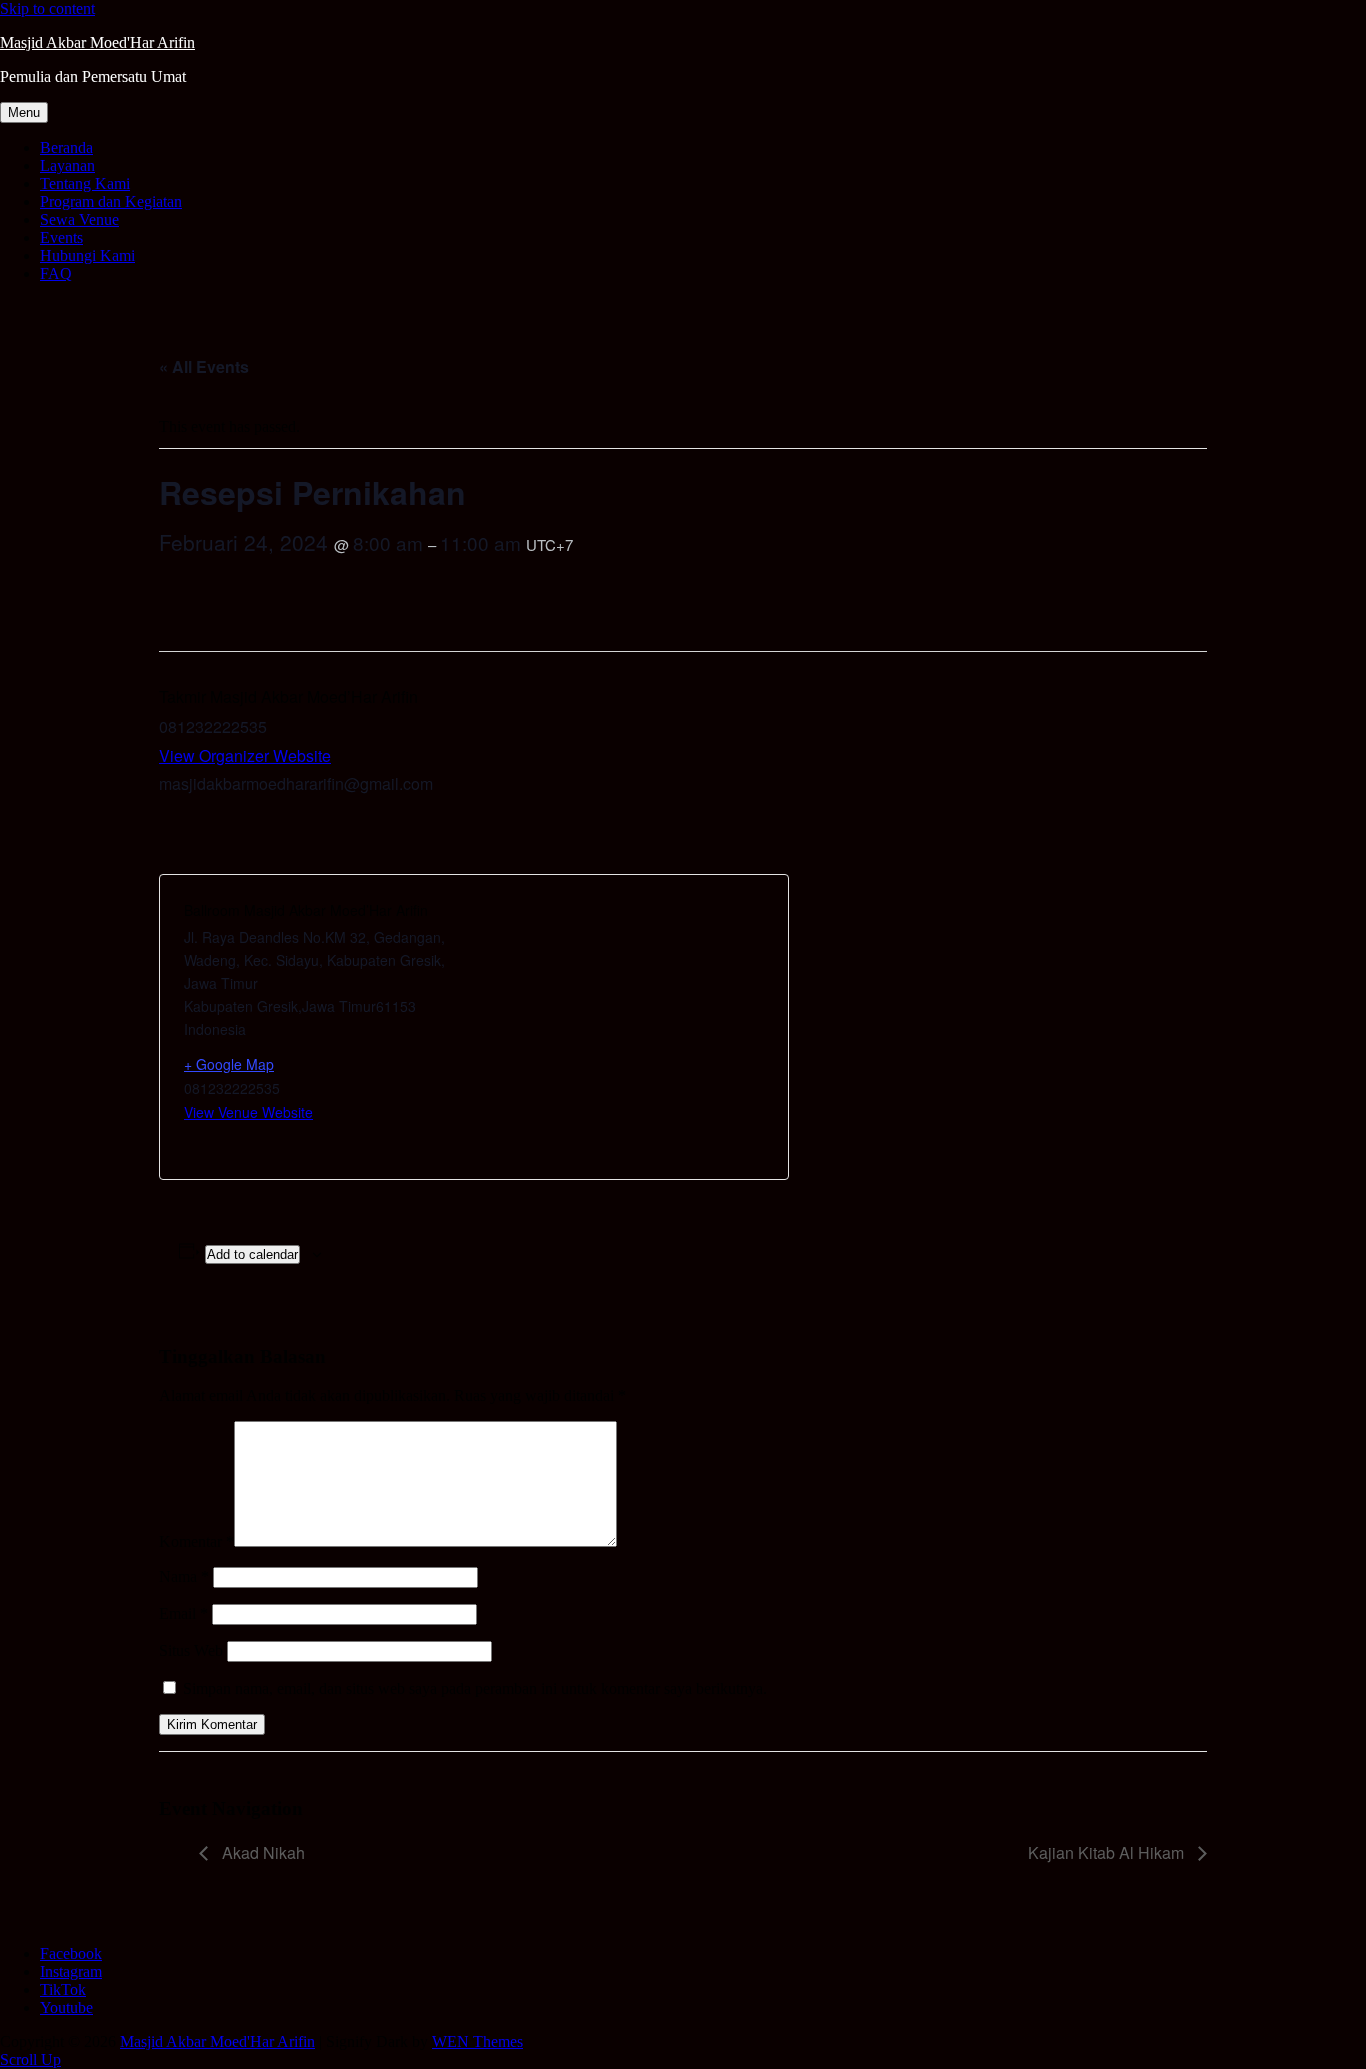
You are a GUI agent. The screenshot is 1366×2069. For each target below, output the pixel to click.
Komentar (196, 1541)
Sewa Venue (79, 219)
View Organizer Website (245, 755)
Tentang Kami (85, 183)
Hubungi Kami (87, 255)
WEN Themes (477, 2041)
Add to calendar (252, 1254)
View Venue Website (248, 1112)
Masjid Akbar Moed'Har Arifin (97, 42)
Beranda (66, 147)
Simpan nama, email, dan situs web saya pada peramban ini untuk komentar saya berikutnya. (475, 1688)
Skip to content (47, 8)
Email (183, 1613)
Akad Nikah (261, 1852)
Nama (184, 1576)
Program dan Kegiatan (111, 201)
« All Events (204, 366)
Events (61, 237)
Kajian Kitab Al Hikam (1108, 1852)
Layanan (67, 165)
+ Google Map (229, 1064)
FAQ (56, 273)
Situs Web (191, 1650)
